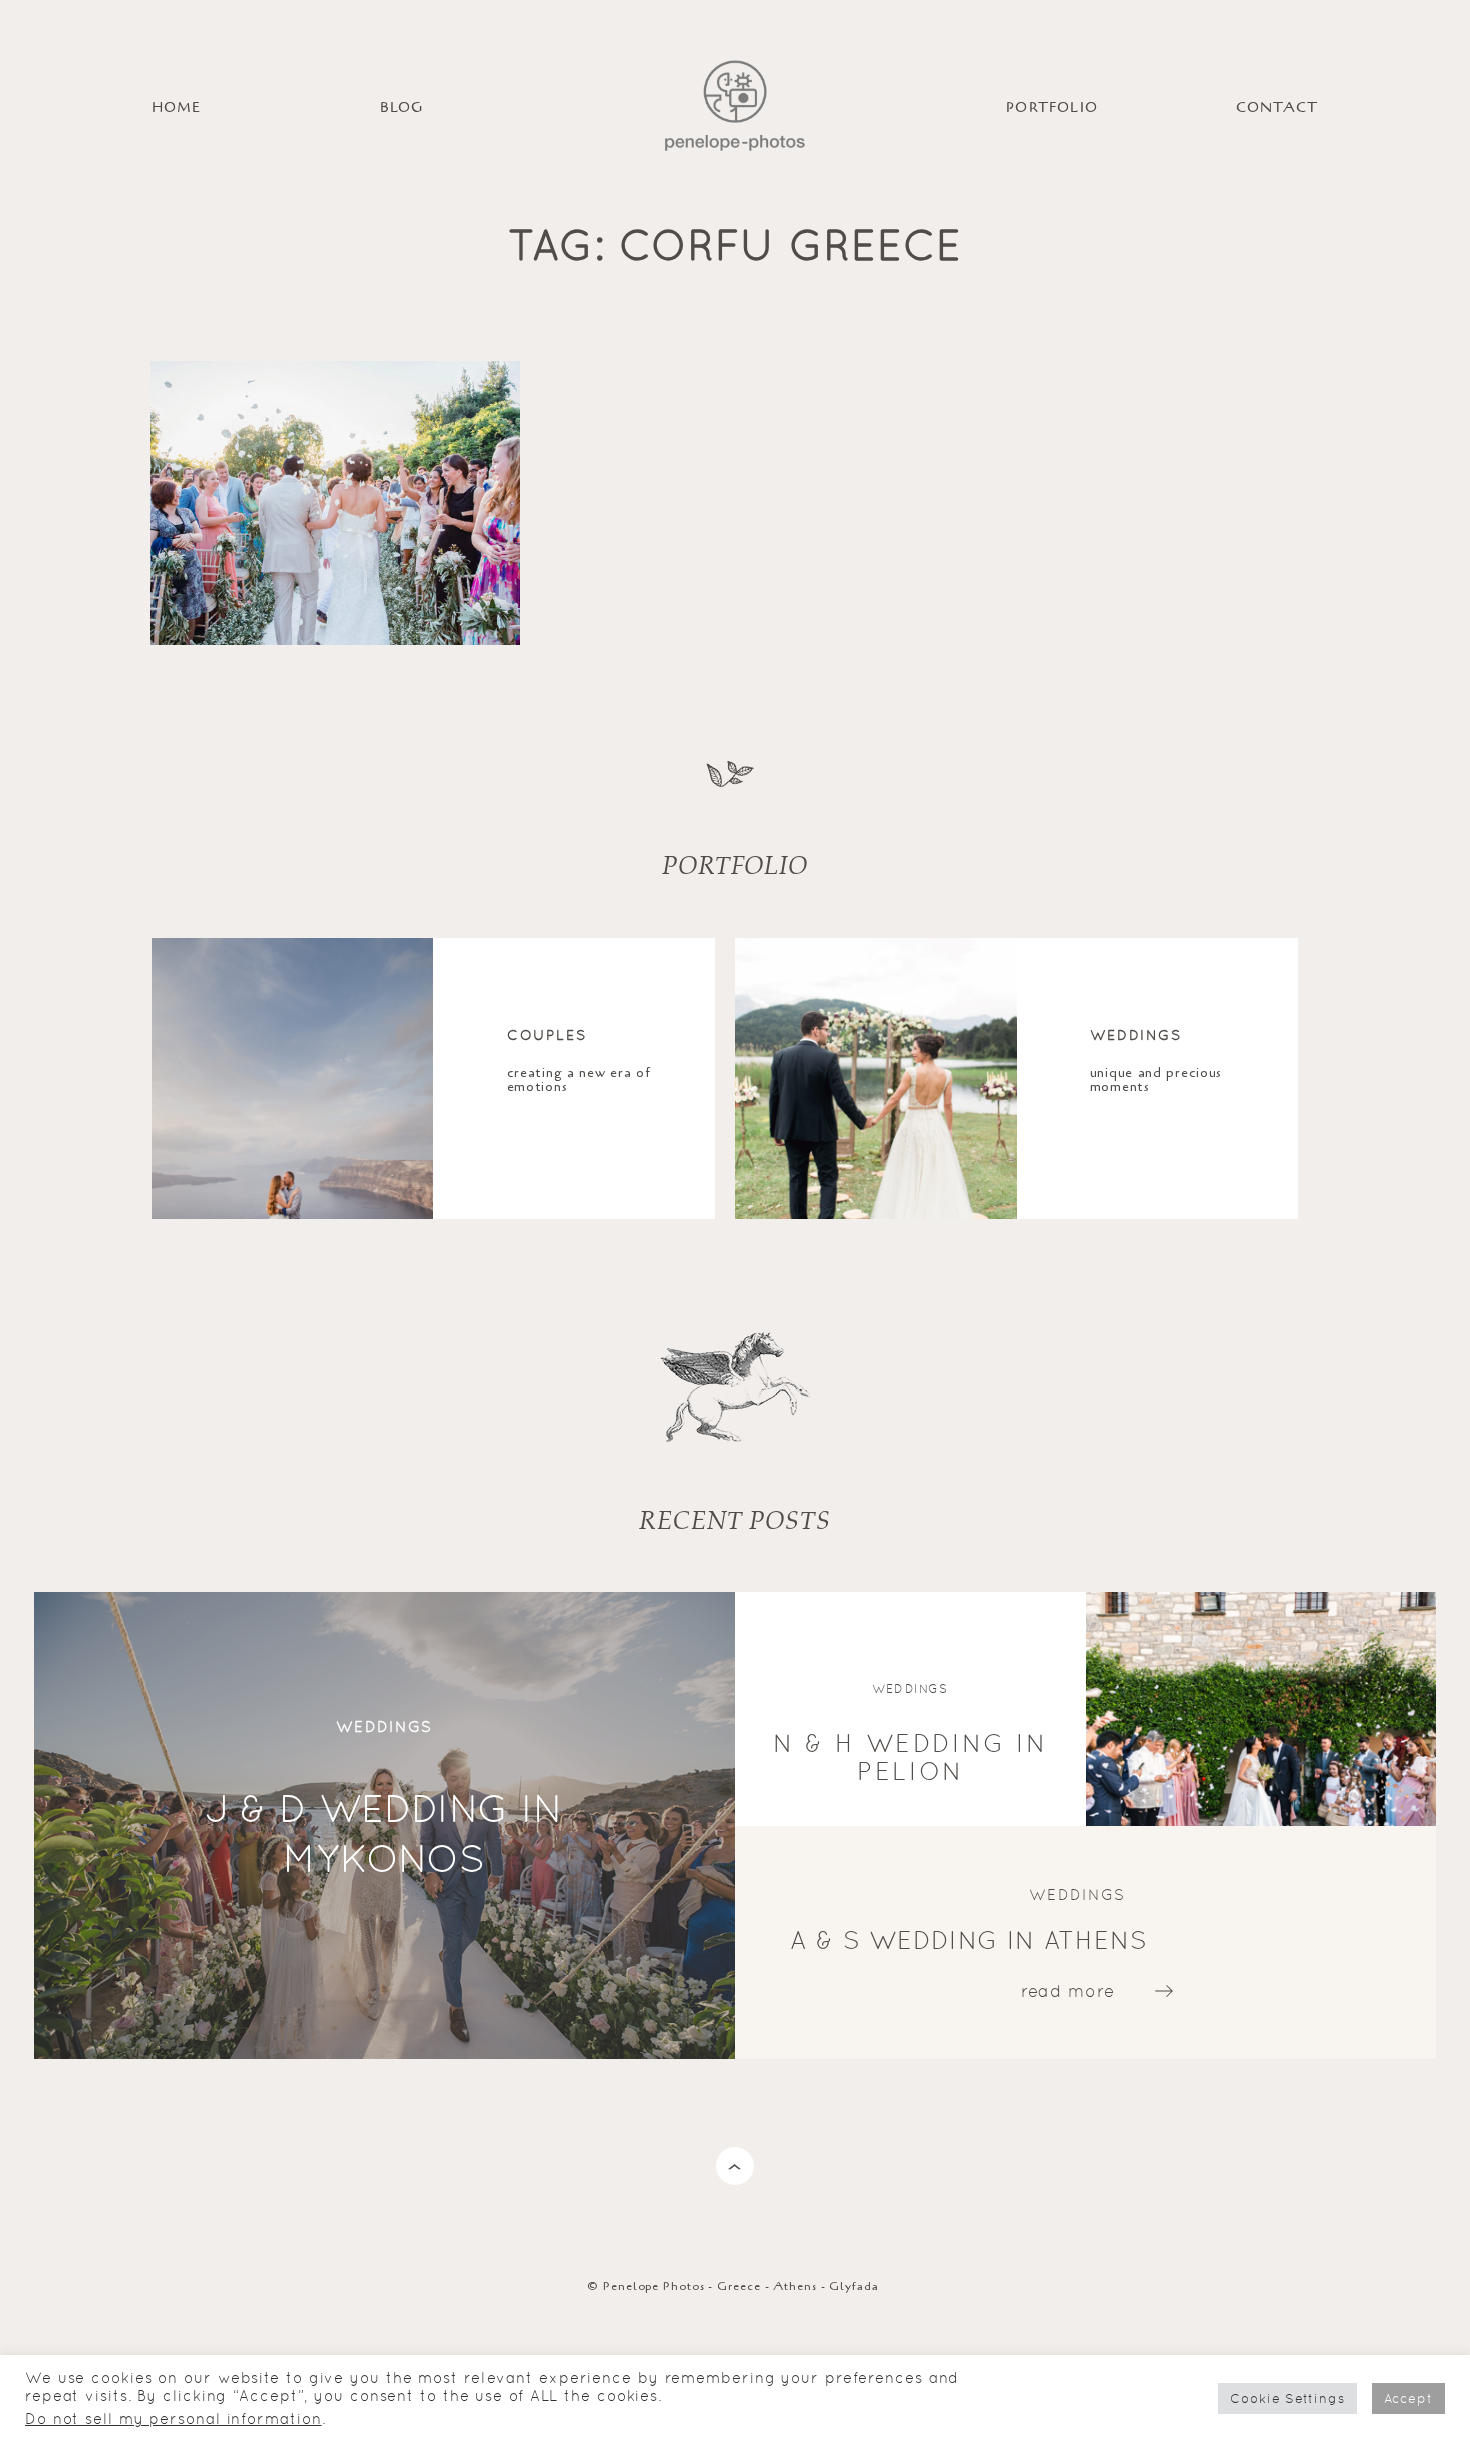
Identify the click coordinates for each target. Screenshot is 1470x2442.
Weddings (1136, 1034)
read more (1068, 1990)
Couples (547, 1034)
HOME (177, 107)
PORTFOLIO (1052, 107)
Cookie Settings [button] (1287, 2398)
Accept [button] (1408, 2398)
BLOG (402, 107)
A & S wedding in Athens (969, 1939)
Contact (1277, 107)
